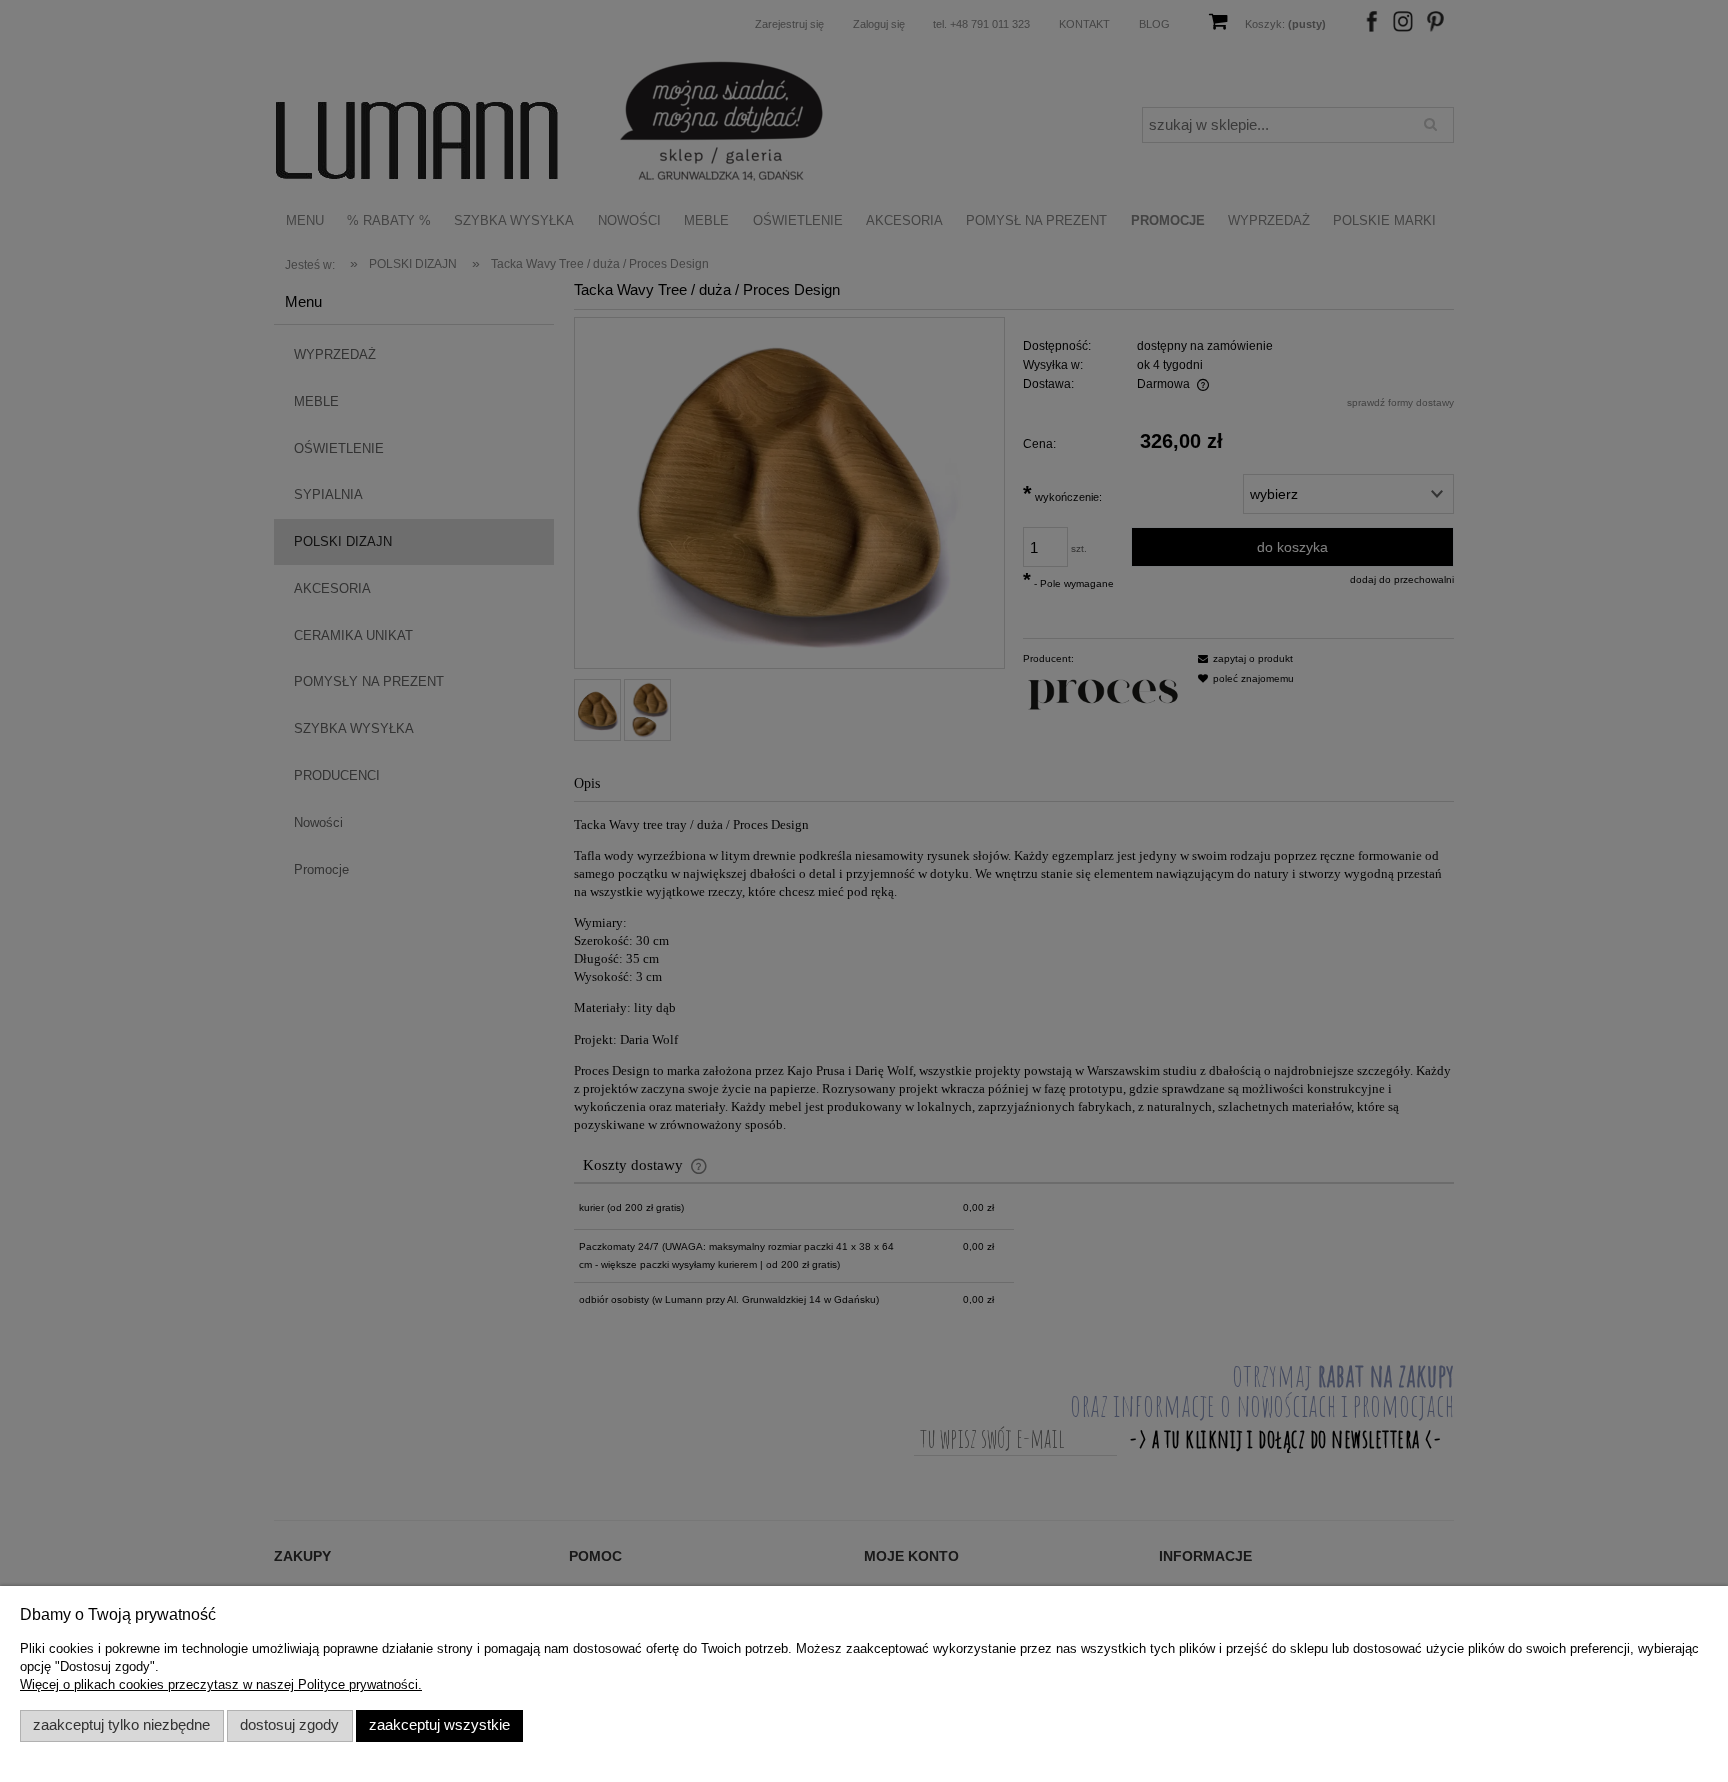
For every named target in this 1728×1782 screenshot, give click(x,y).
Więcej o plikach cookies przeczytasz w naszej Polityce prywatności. (221, 1684)
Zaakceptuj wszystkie (439, 1725)
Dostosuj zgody (289, 1725)
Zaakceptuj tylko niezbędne (121, 1725)
